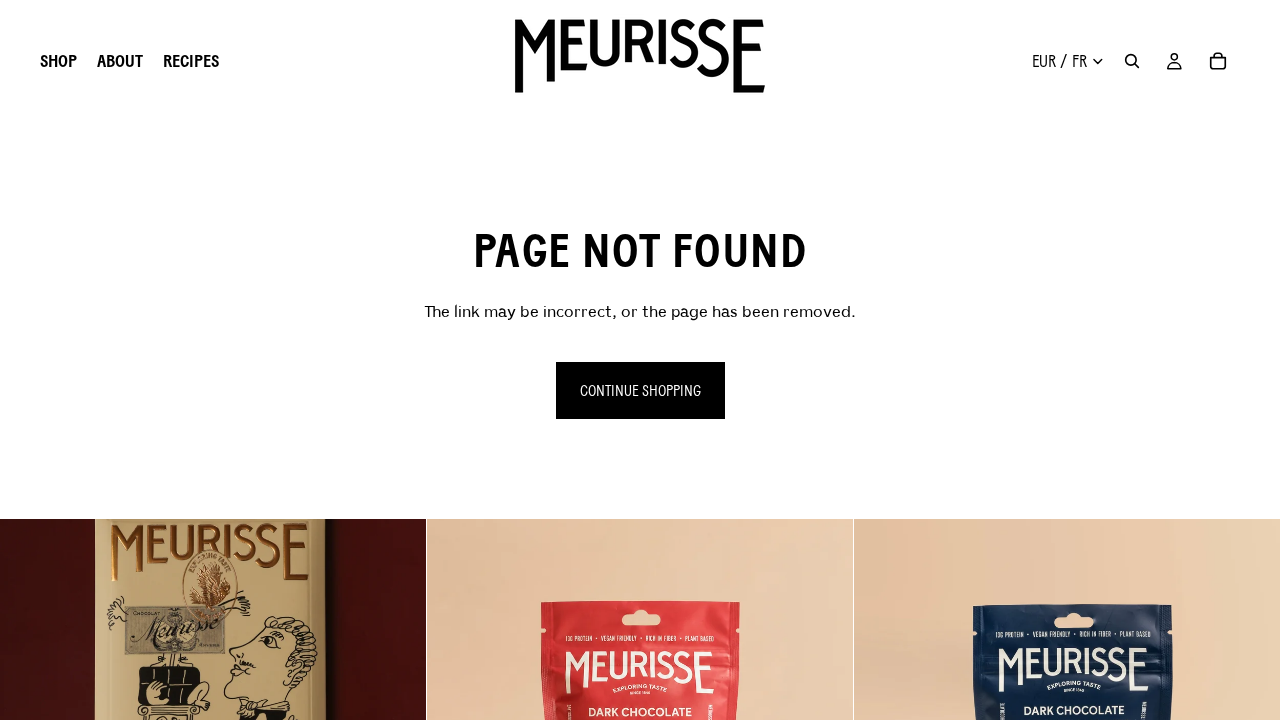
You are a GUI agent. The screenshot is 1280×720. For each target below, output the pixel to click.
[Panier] (1218, 61)
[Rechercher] (1132, 61)
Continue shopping (640, 390)
